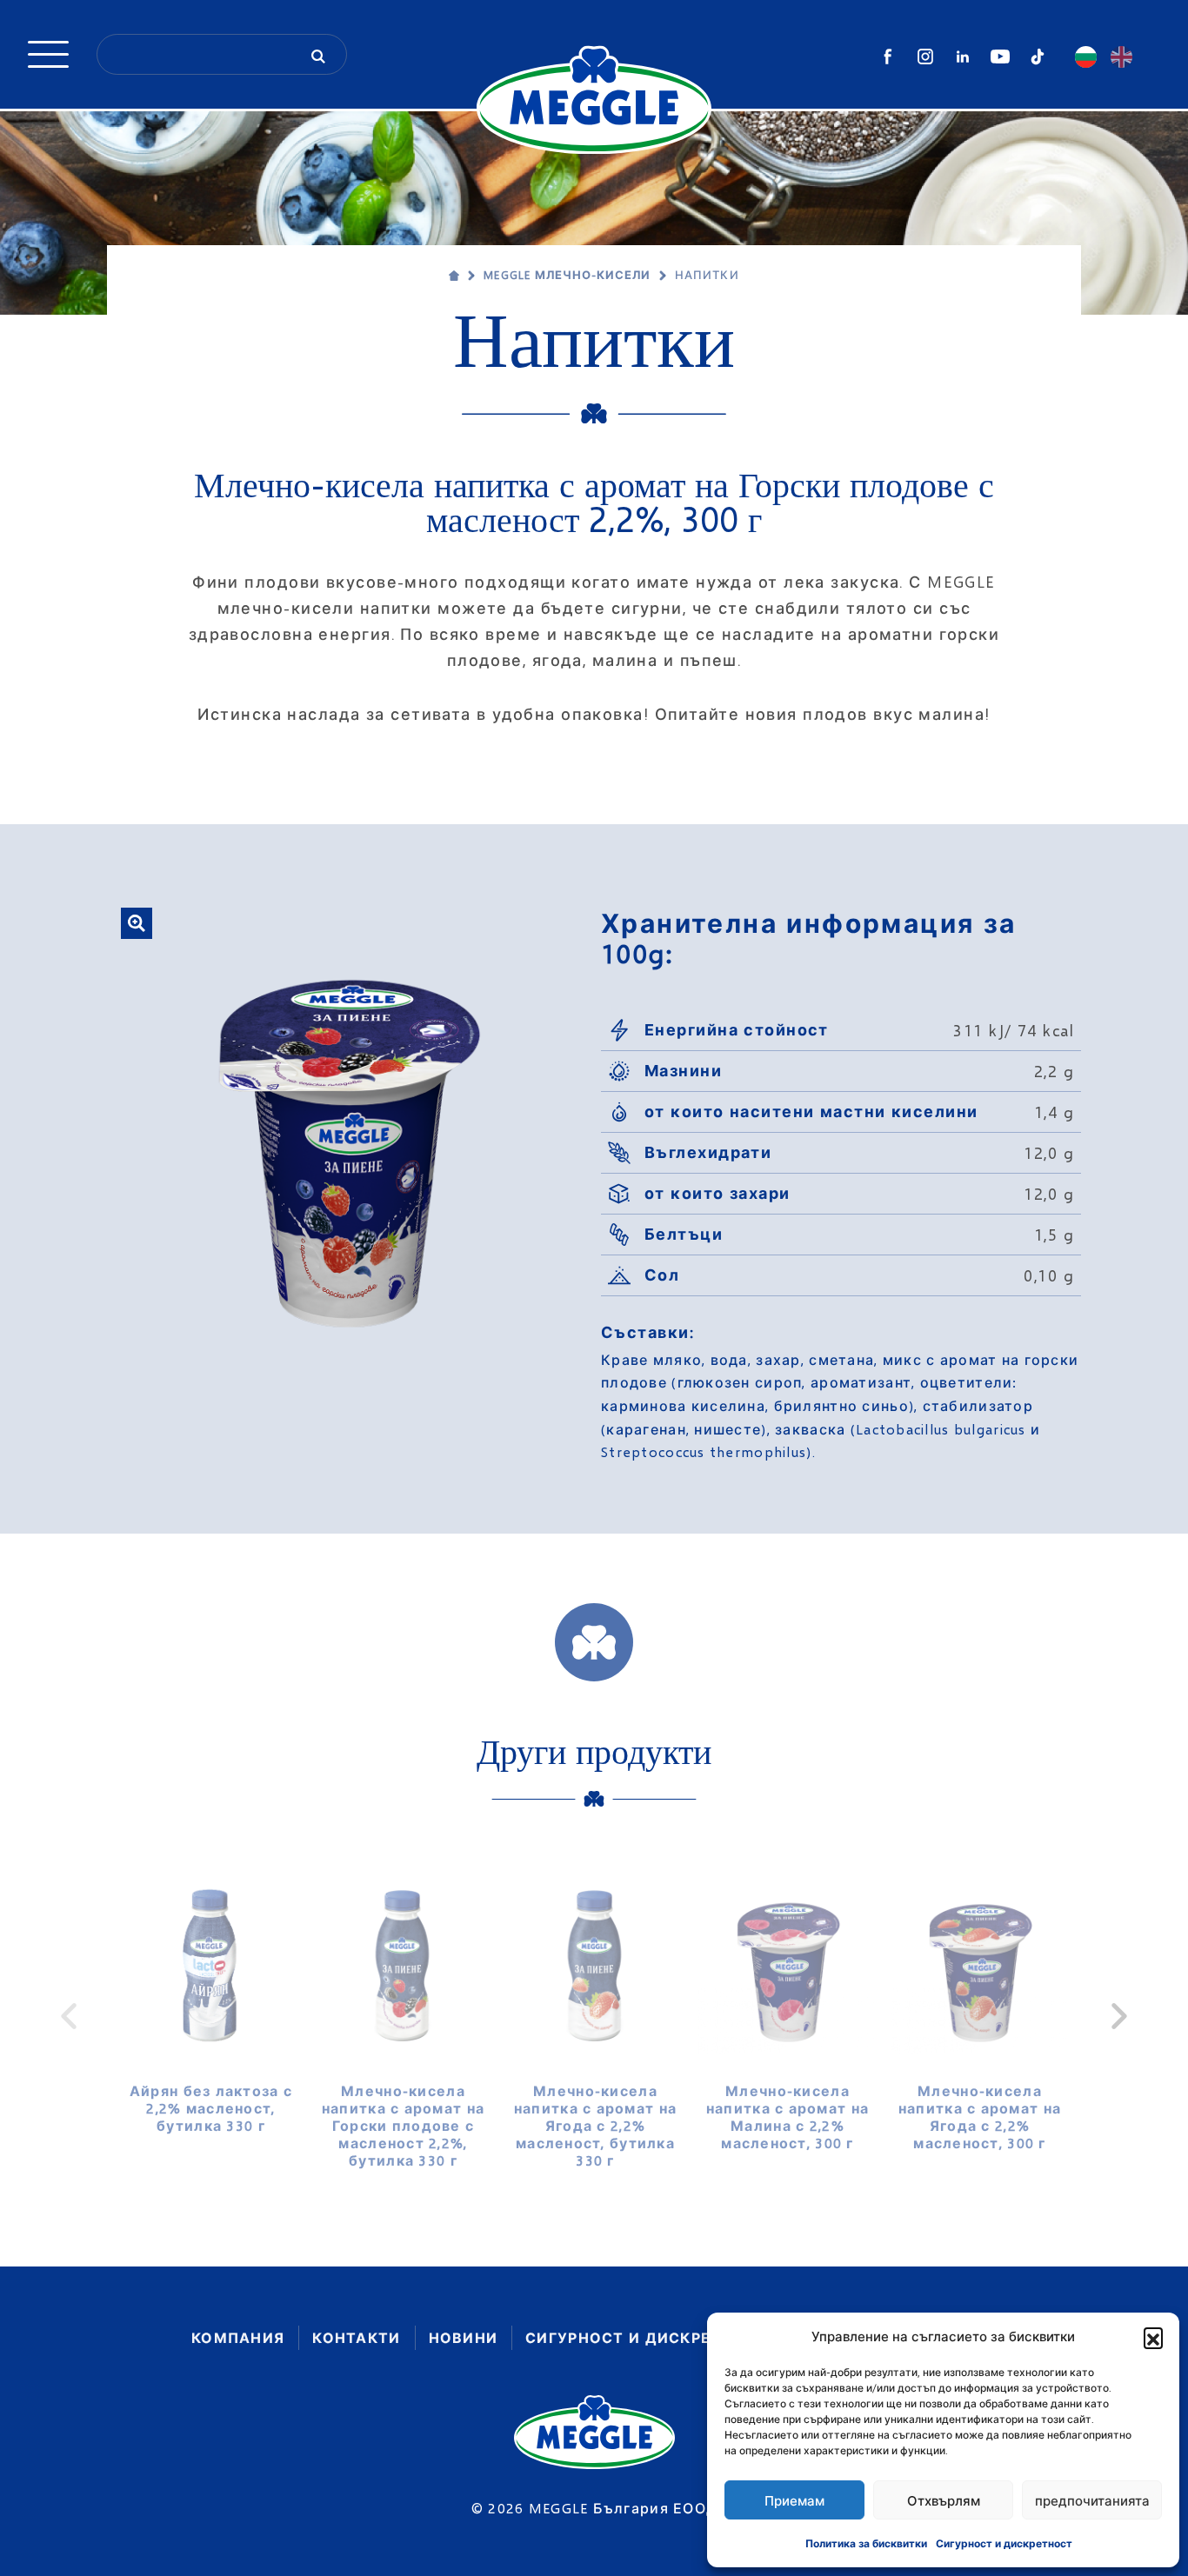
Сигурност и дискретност (1004, 2543)
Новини (464, 2337)
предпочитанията (1092, 2500)
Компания (238, 2337)
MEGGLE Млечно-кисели (567, 275)
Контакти (356, 2337)
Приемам (794, 2500)
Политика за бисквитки (866, 2543)
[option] (211, 1998)
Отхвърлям (944, 2500)
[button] (1153, 2337)
